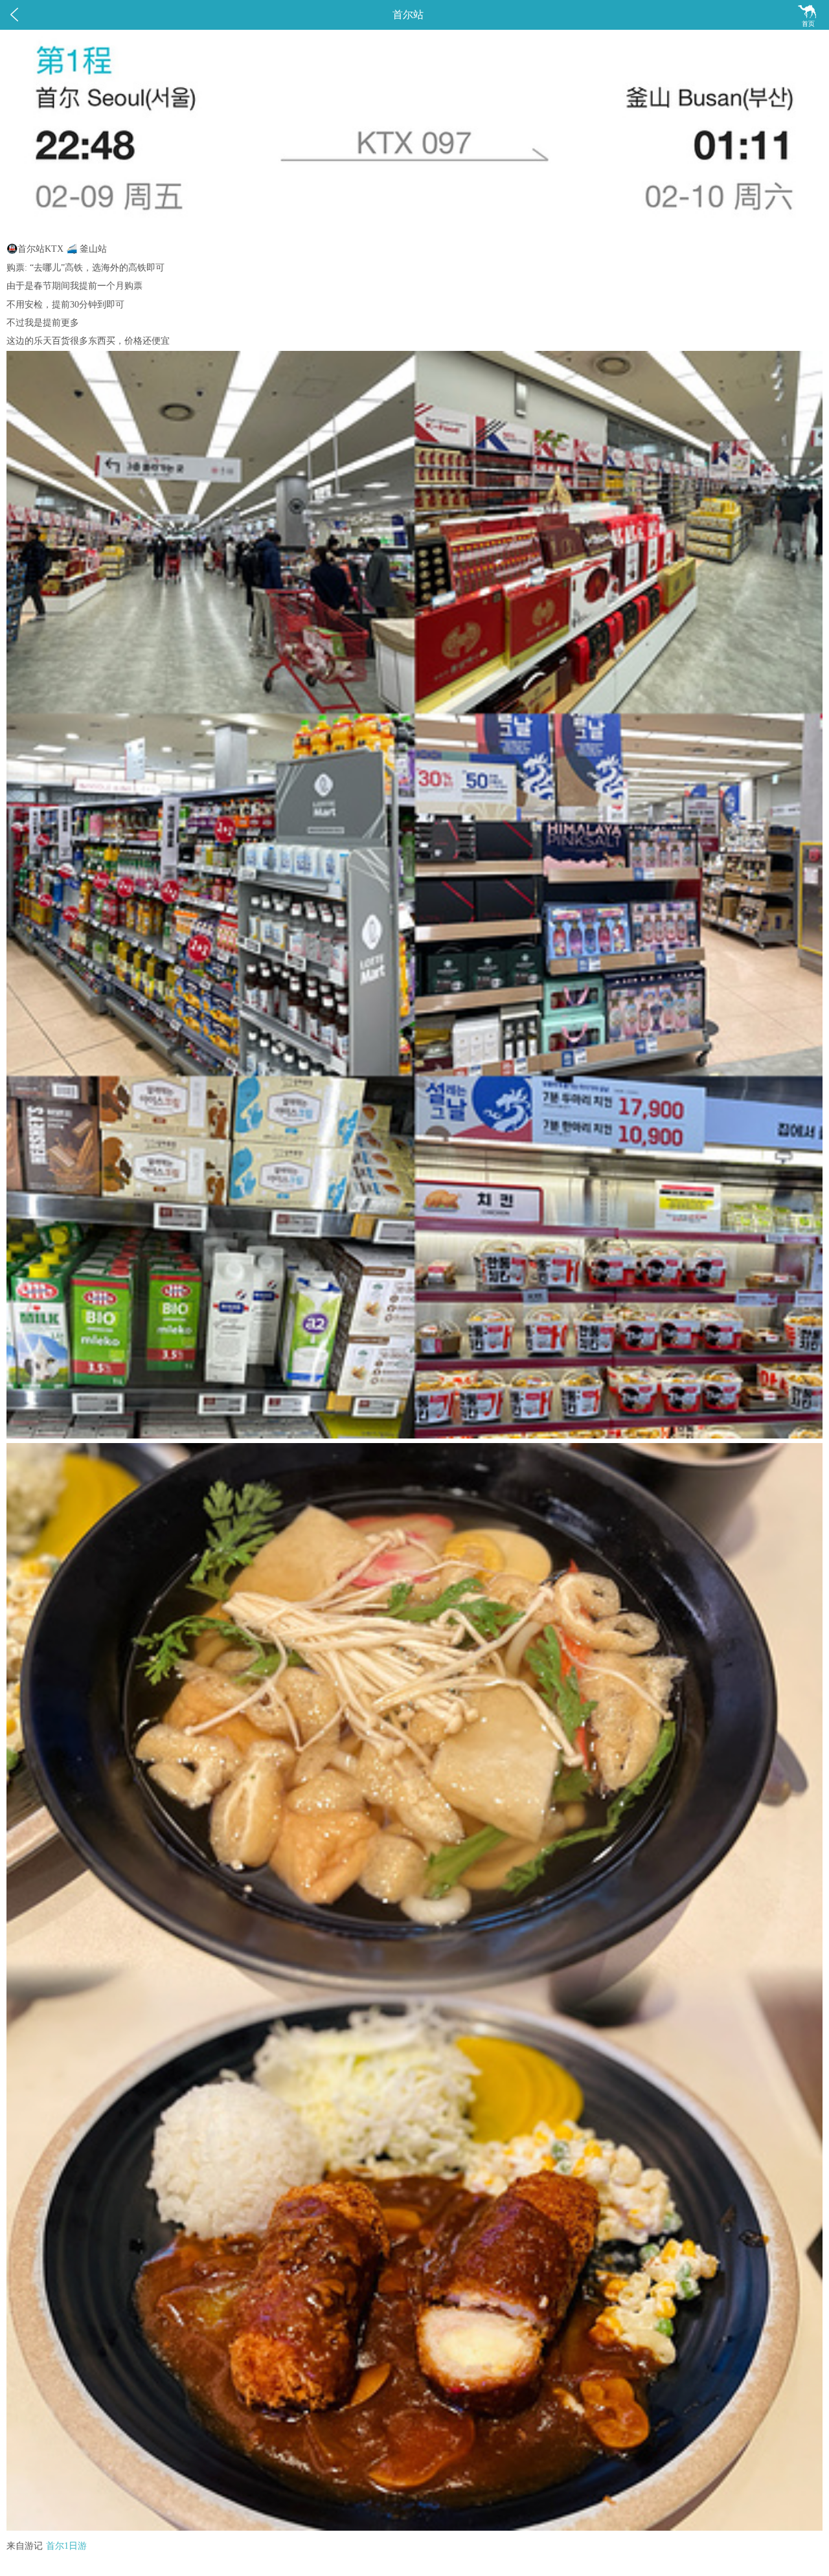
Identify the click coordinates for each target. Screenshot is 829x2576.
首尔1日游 (66, 2546)
